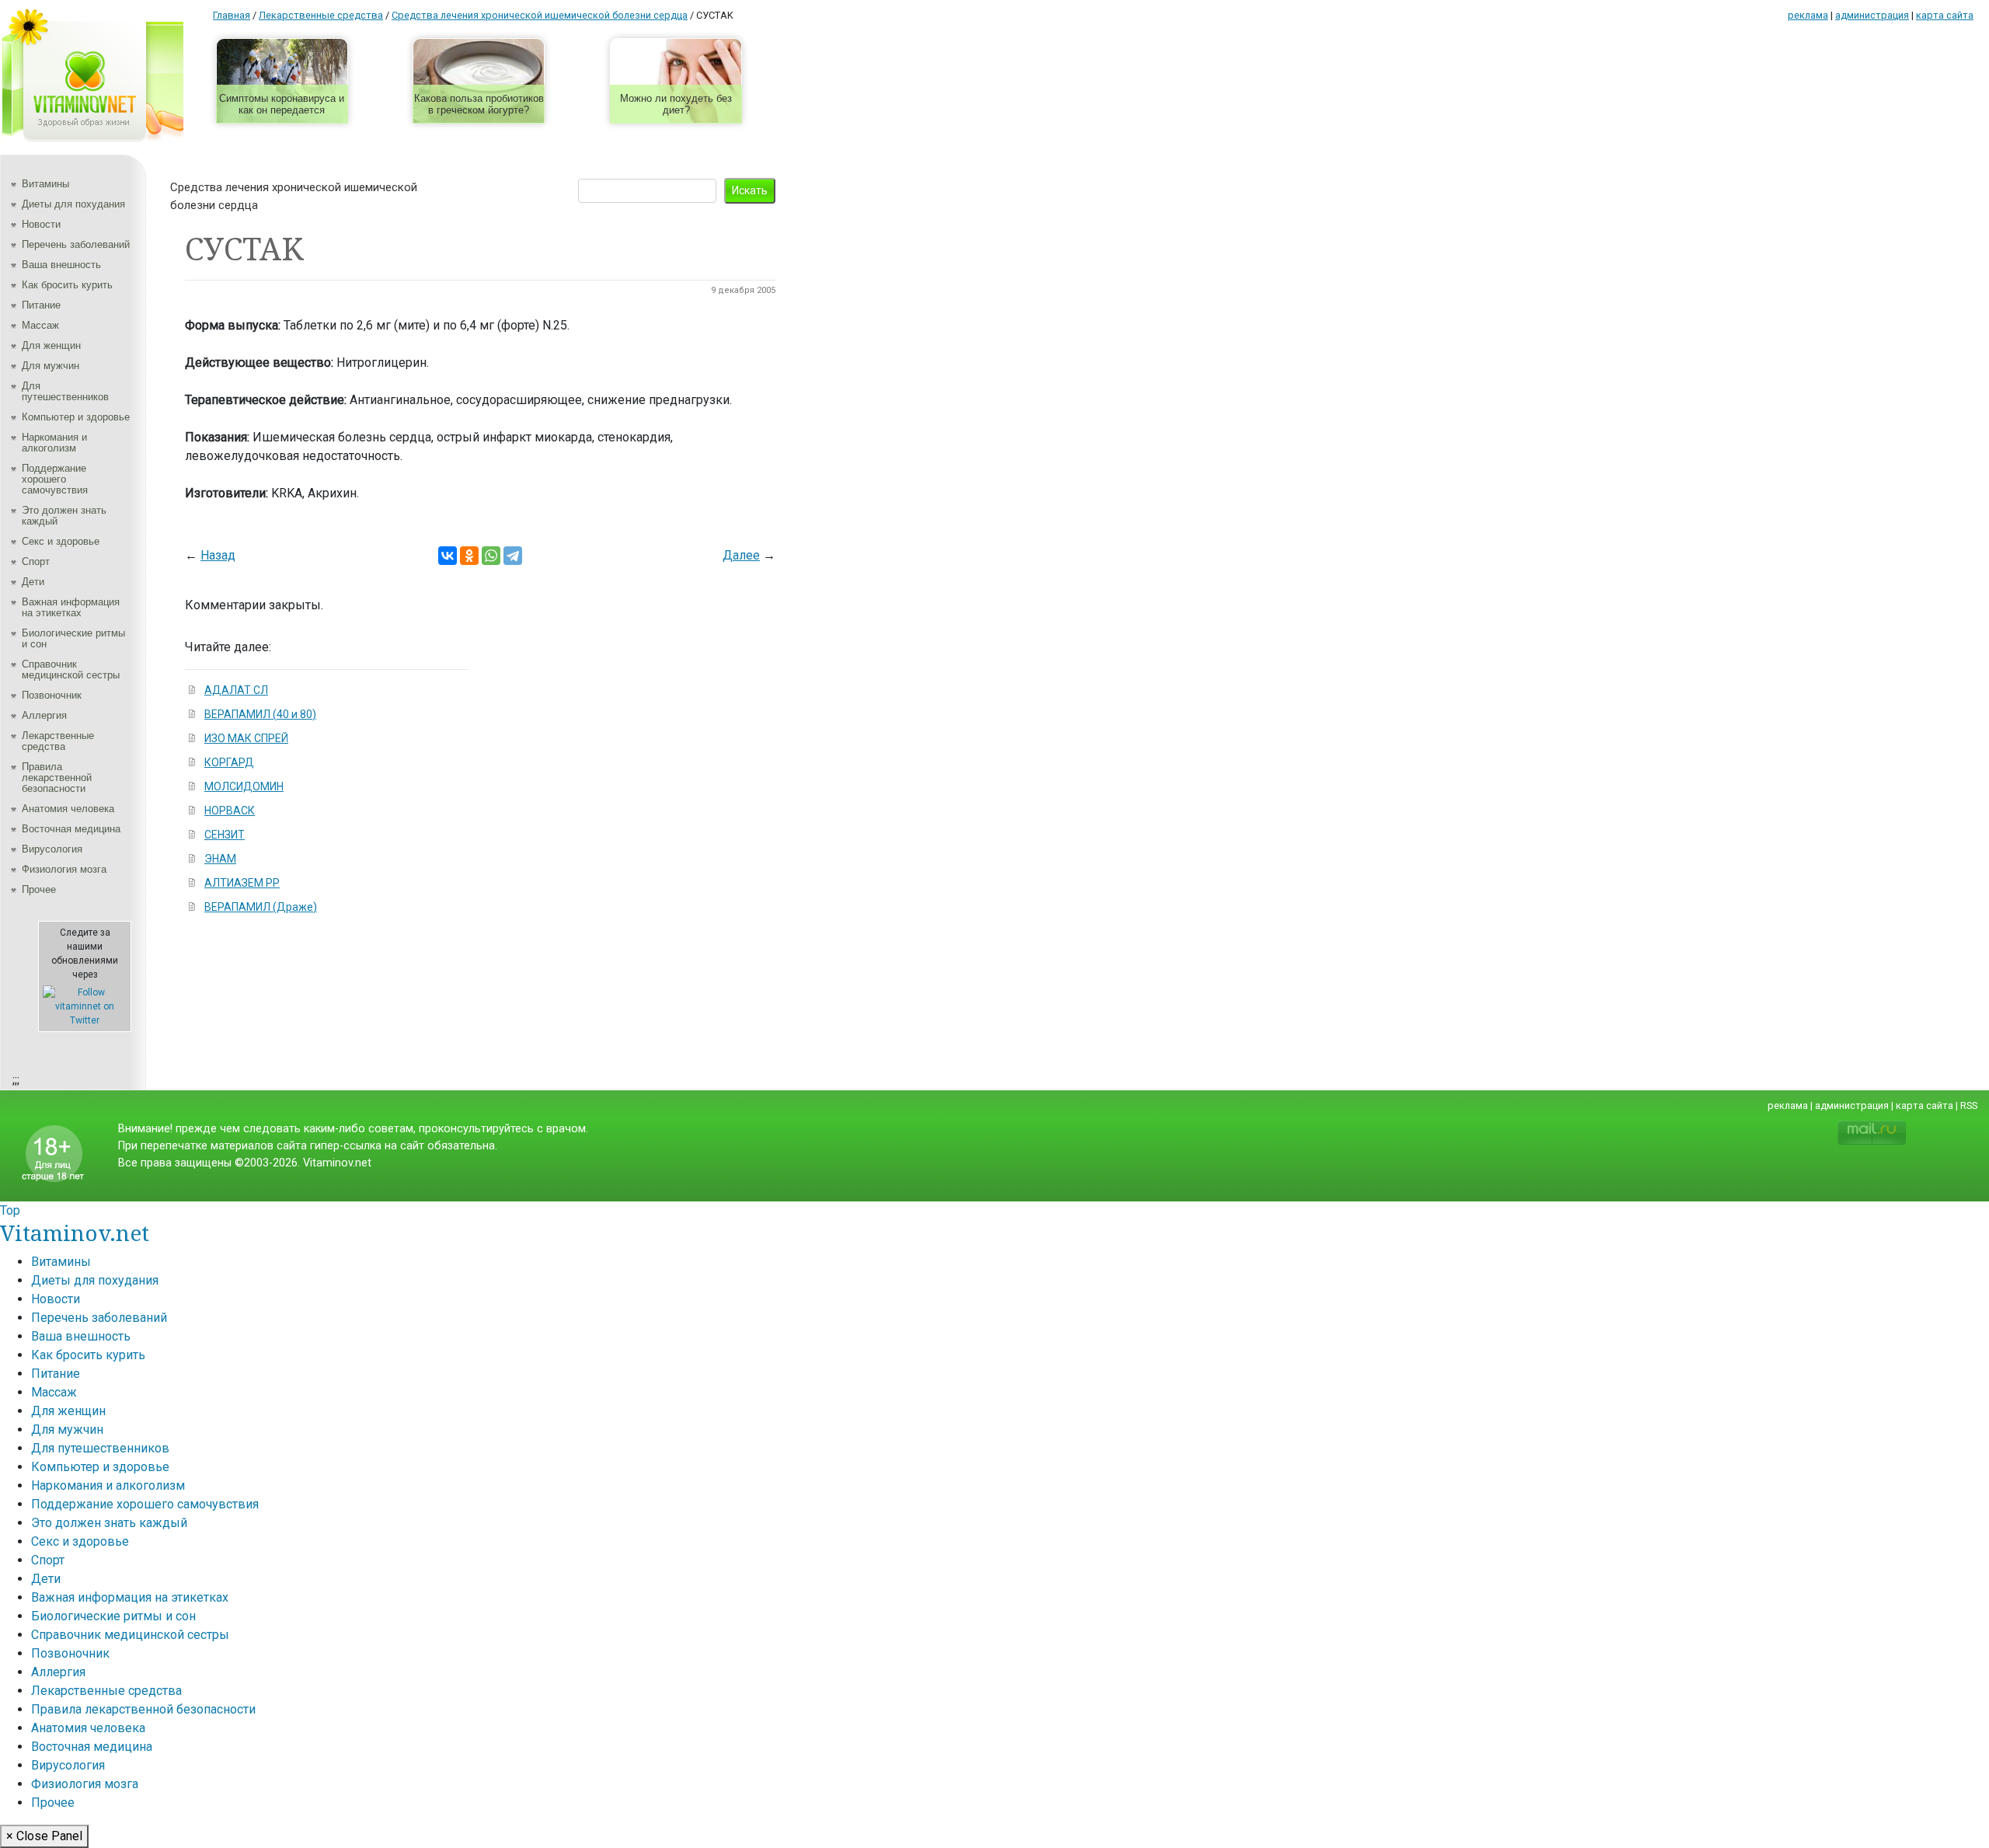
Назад (218, 555)
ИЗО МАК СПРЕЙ (246, 738)
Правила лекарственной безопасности (57, 778)
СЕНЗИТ (225, 835)
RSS (1969, 1105)
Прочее (39, 889)
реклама (1808, 15)
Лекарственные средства (58, 741)
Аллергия (44, 715)
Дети (33, 582)
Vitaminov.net (75, 1233)
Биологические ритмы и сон (73, 638)
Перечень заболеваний (76, 244)
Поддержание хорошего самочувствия (55, 479)
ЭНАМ (220, 859)
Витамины (45, 184)
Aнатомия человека (68, 809)
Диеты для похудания (73, 204)
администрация (1872, 15)
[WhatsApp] (491, 556)
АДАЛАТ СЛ (236, 690)
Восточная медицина (71, 829)
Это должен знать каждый (64, 516)
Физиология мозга (64, 869)
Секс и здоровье (61, 541)
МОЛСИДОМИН (244, 786)
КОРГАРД (229, 762)
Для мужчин (51, 366)
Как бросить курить (67, 285)
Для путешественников (65, 391)
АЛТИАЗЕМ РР (242, 883)
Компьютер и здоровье (76, 417)
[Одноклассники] (469, 556)
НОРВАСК (230, 811)
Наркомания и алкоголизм (54, 443)
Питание (41, 305)
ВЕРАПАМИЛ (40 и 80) (260, 714)
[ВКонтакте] (448, 556)
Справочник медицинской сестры (71, 669)
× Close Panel (44, 1836)
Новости (41, 224)
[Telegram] (513, 556)
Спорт (36, 561)
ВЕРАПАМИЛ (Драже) (261, 907)
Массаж (40, 325)
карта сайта (1945, 15)
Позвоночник (52, 695)
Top (10, 1210)
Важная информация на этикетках (71, 607)
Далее (741, 555)
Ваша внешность (61, 265)
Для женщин (51, 345)
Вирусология (52, 849)
